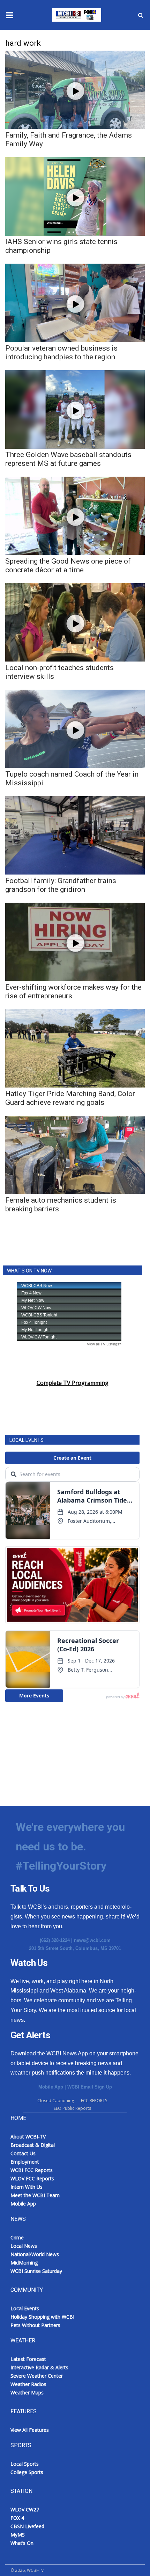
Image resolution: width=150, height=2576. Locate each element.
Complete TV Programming (73, 1383)
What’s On (22, 2543)
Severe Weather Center (37, 2376)
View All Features (30, 2430)
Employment (25, 2162)
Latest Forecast (28, 2359)
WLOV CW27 (25, 2509)
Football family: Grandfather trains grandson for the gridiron (61, 885)
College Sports (27, 2472)
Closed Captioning (56, 2101)
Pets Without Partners (35, 2325)
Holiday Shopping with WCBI (42, 2317)
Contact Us (23, 2153)
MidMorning (24, 2263)
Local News (24, 2246)
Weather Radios (28, 2384)
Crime (17, 2237)
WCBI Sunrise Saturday (36, 2271)
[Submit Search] (141, 15)
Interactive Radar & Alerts (39, 2367)
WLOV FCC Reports (32, 2178)
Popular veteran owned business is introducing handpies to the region (61, 353)
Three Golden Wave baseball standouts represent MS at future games (68, 459)
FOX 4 (17, 2518)
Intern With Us (27, 2187)
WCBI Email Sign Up (90, 2087)
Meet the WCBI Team (35, 2195)
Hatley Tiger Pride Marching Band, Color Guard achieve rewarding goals (70, 1098)
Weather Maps (27, 2392)
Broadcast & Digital (33, 2145)
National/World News (35, 2254)
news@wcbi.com (92, 1940)
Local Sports (25, 2464)
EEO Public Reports (72, 2108)
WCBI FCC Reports (32, 2170)
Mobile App (51, 2087)
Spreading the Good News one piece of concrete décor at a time (68, 566)
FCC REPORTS (94, 2101)
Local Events (25, 2308)
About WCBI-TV (28, 2137)
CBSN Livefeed (27, 2526)
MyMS (18, 2535)
